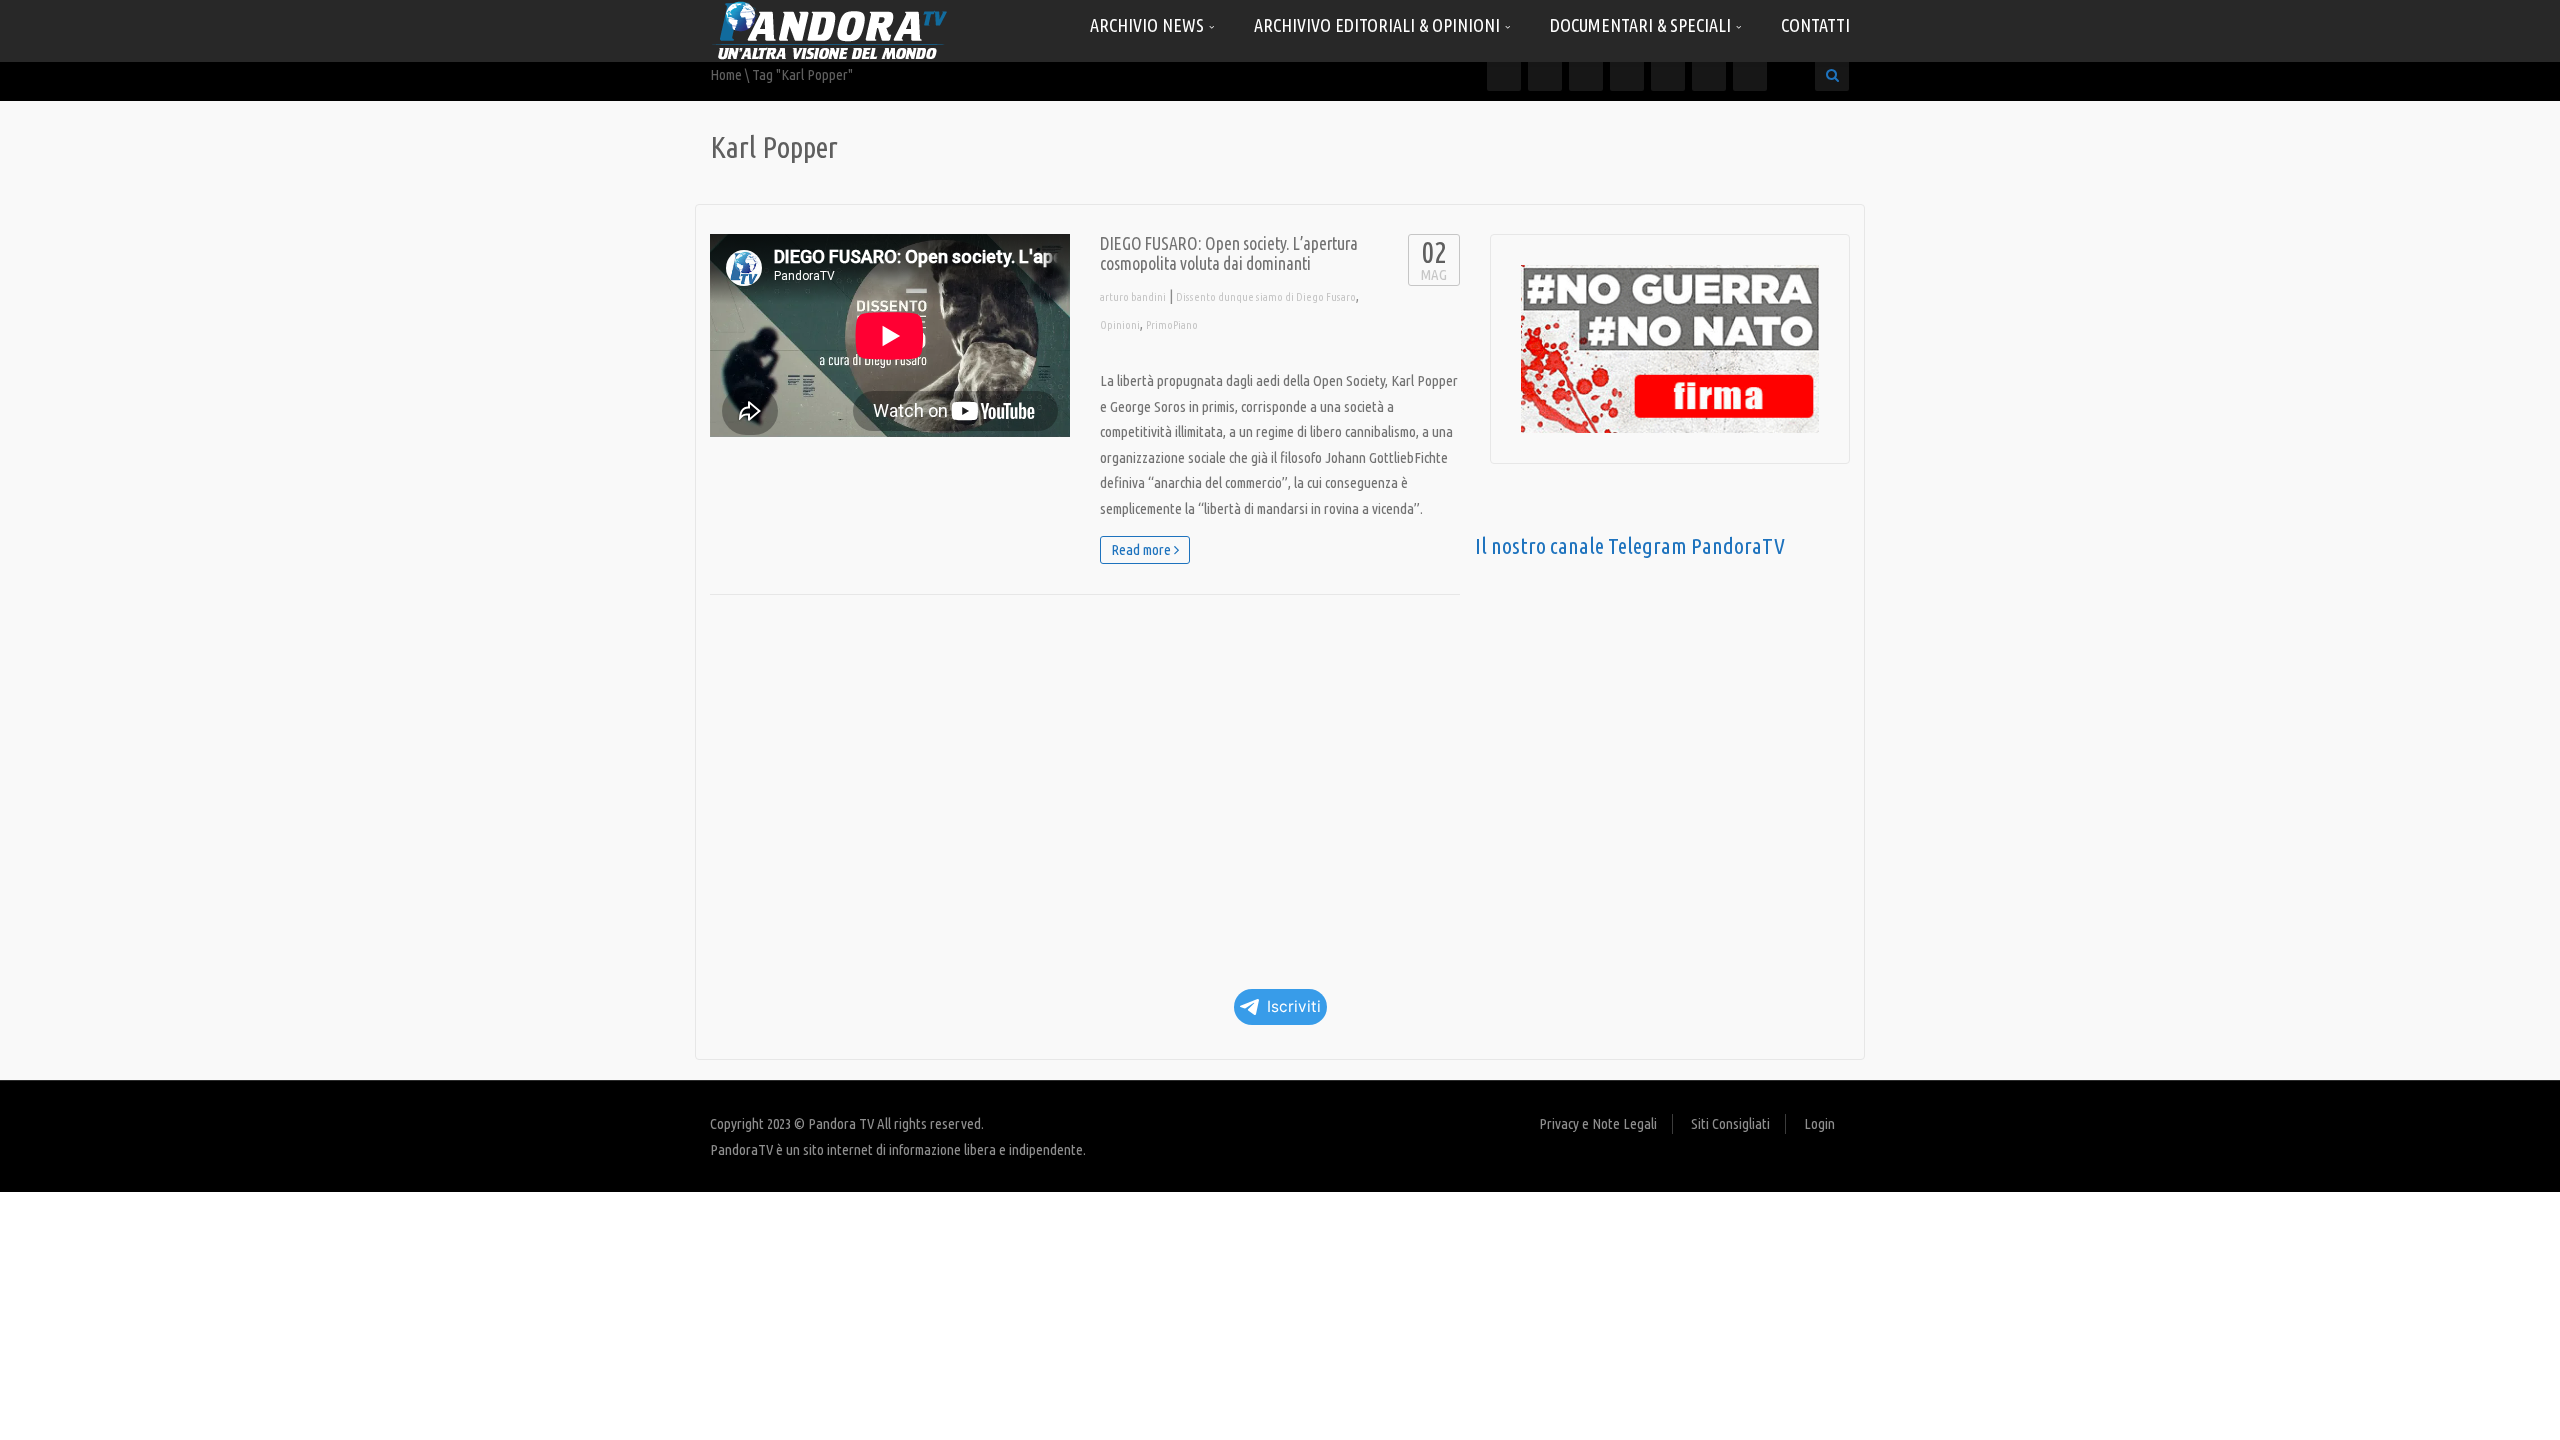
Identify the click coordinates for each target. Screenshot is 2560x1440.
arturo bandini (1133, 297)
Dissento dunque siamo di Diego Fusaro (1266, 297)
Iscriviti (1294, 1006)
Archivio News (1149, 25)
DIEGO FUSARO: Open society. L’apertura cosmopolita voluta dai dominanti (1229, 253)
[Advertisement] (1085, 785)
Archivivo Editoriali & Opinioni (1379, 25)
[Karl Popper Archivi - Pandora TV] (830, 29)
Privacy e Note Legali (1598, 1123)
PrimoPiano (1172, 325)
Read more (1142, 549)
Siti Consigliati (1730, 1123)
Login (1819, 1123)
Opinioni (1120, 325)
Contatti (1815, 25)
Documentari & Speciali (1642, 25)
